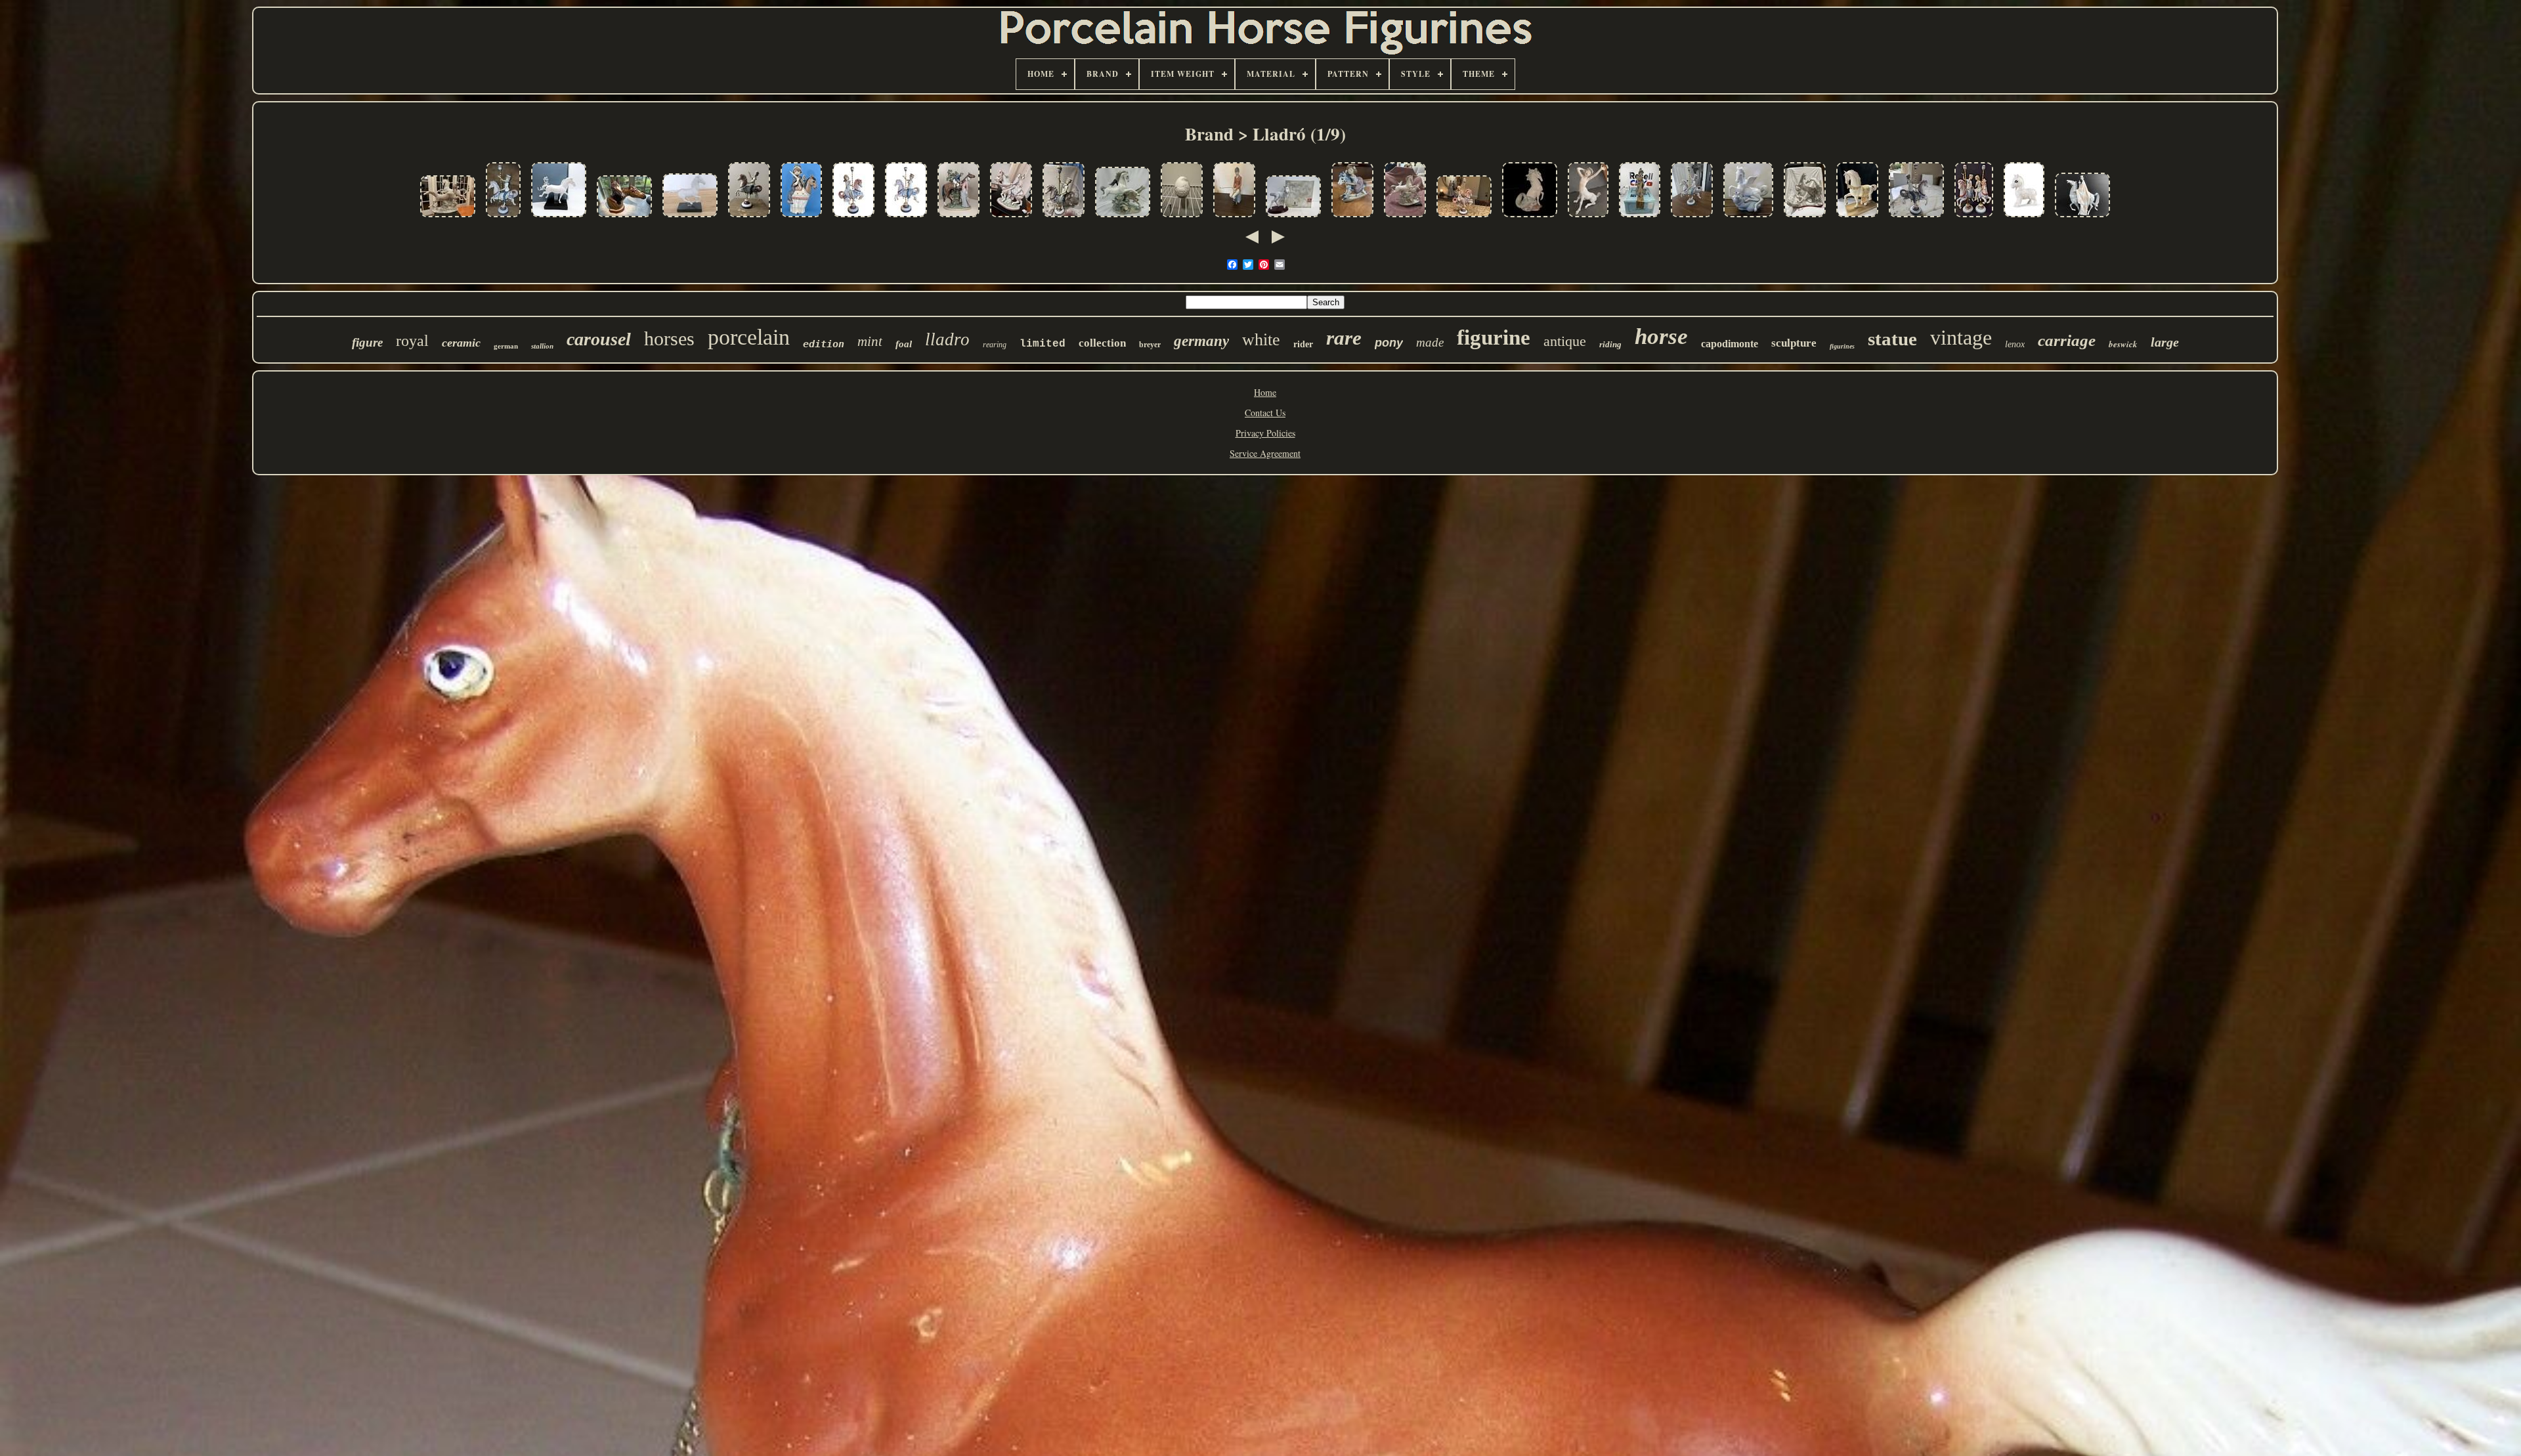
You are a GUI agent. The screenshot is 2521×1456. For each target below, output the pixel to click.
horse (1661, 336)
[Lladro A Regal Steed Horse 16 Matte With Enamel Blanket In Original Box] (1857, 218)
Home (1265, 392)
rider (1303, 344)
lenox (2015, 344)
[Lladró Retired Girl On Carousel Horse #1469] (853, 218)
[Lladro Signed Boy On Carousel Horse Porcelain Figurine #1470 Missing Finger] (503, 218)
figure (367, 342)
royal (412, 341)
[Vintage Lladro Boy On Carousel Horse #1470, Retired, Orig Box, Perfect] (1692, 218)
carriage (2067, 340)
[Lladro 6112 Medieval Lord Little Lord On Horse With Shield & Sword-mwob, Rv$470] (801, 218)
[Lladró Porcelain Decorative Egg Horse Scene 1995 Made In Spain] (1182, 218)
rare (1344, 338)
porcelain (749, 337)
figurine (1494, 337)
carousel (599, 339)
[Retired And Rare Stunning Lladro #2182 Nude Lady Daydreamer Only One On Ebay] (1640, 218)
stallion (542, 346)
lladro (947, 339)
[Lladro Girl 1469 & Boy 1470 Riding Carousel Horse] (1974, 218)
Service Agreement (1265, 453)
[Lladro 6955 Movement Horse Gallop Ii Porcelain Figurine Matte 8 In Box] (559, 218)
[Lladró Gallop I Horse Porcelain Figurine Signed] (690, 218)
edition (824, 344)
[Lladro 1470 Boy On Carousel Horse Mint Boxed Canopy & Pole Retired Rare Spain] (749, 218)
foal (904, 344)
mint (870, 341)
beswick (2123, 344)
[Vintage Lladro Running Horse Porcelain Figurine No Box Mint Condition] (1405, 218)
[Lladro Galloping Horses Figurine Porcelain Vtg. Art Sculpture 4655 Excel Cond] (448, 218)
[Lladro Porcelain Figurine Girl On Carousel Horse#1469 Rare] (1464, 218)
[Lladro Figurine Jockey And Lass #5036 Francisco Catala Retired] (959, 218)
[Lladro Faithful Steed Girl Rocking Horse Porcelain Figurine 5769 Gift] (1352, 218)
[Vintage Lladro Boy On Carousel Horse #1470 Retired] (906, 218)
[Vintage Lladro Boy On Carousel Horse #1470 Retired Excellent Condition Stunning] (1064, 218)
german (506, 346)
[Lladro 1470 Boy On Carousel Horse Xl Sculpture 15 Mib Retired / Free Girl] (1916, 218)
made (1430, 342)
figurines (1842, 346)
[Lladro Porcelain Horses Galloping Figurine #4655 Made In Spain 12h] (1123, 218)
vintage (1961, 337)
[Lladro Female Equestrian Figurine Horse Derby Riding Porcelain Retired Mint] (1234, 218)
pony (1389, 343)
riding (1610, 344)
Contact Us (1265, 413)
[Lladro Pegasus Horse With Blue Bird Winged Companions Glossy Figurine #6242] (1748, 218)
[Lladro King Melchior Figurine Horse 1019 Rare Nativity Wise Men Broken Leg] (2082, 218)
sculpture (1794, 343)
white (1261, 340)
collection (1102, 343)
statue (1892, 339)
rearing (995, 345)
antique (1565, 341)
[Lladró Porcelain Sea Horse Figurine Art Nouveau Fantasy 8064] (1530, 218)
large (2165, 342)
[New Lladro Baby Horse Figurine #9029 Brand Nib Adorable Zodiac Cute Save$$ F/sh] (2024, 218)
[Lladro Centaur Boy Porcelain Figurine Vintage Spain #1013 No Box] (1588, 218)
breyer (1150, 345)
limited (1043, 344)
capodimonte (1730, 344)
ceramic (461, 343)
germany (1201, 341)
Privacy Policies (1265, 433)
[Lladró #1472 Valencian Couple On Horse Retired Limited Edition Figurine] (1011, 218)
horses (669, 338)
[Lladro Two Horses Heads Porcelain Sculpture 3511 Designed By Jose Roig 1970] (624, 218)
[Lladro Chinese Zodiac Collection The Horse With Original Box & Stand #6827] (1293, 218)
